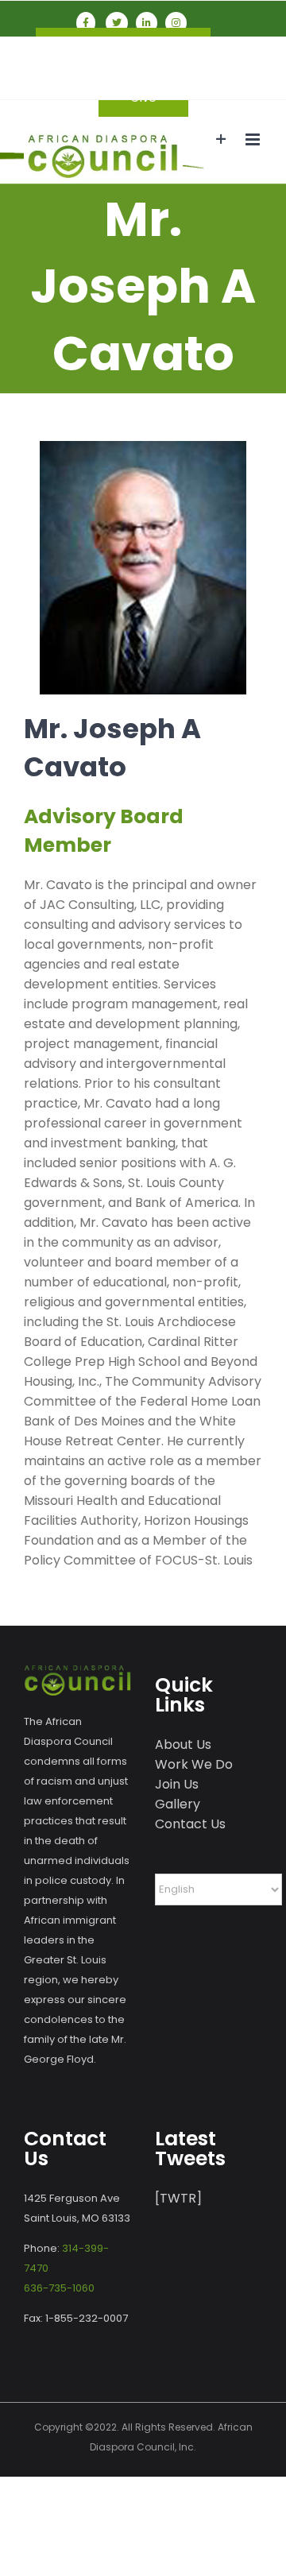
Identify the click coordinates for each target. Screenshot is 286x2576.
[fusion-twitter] (117, 23)
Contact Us (190, 1824)
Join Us (177, 1784)
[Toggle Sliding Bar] (221, 139)
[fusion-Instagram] (176, 23)
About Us (183, 1744)
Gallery (178, 1804)
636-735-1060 (59, 2288)
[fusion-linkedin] (147, 23)
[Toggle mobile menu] (254, 139)
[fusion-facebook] (86, 23)
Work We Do (194, 1764)
